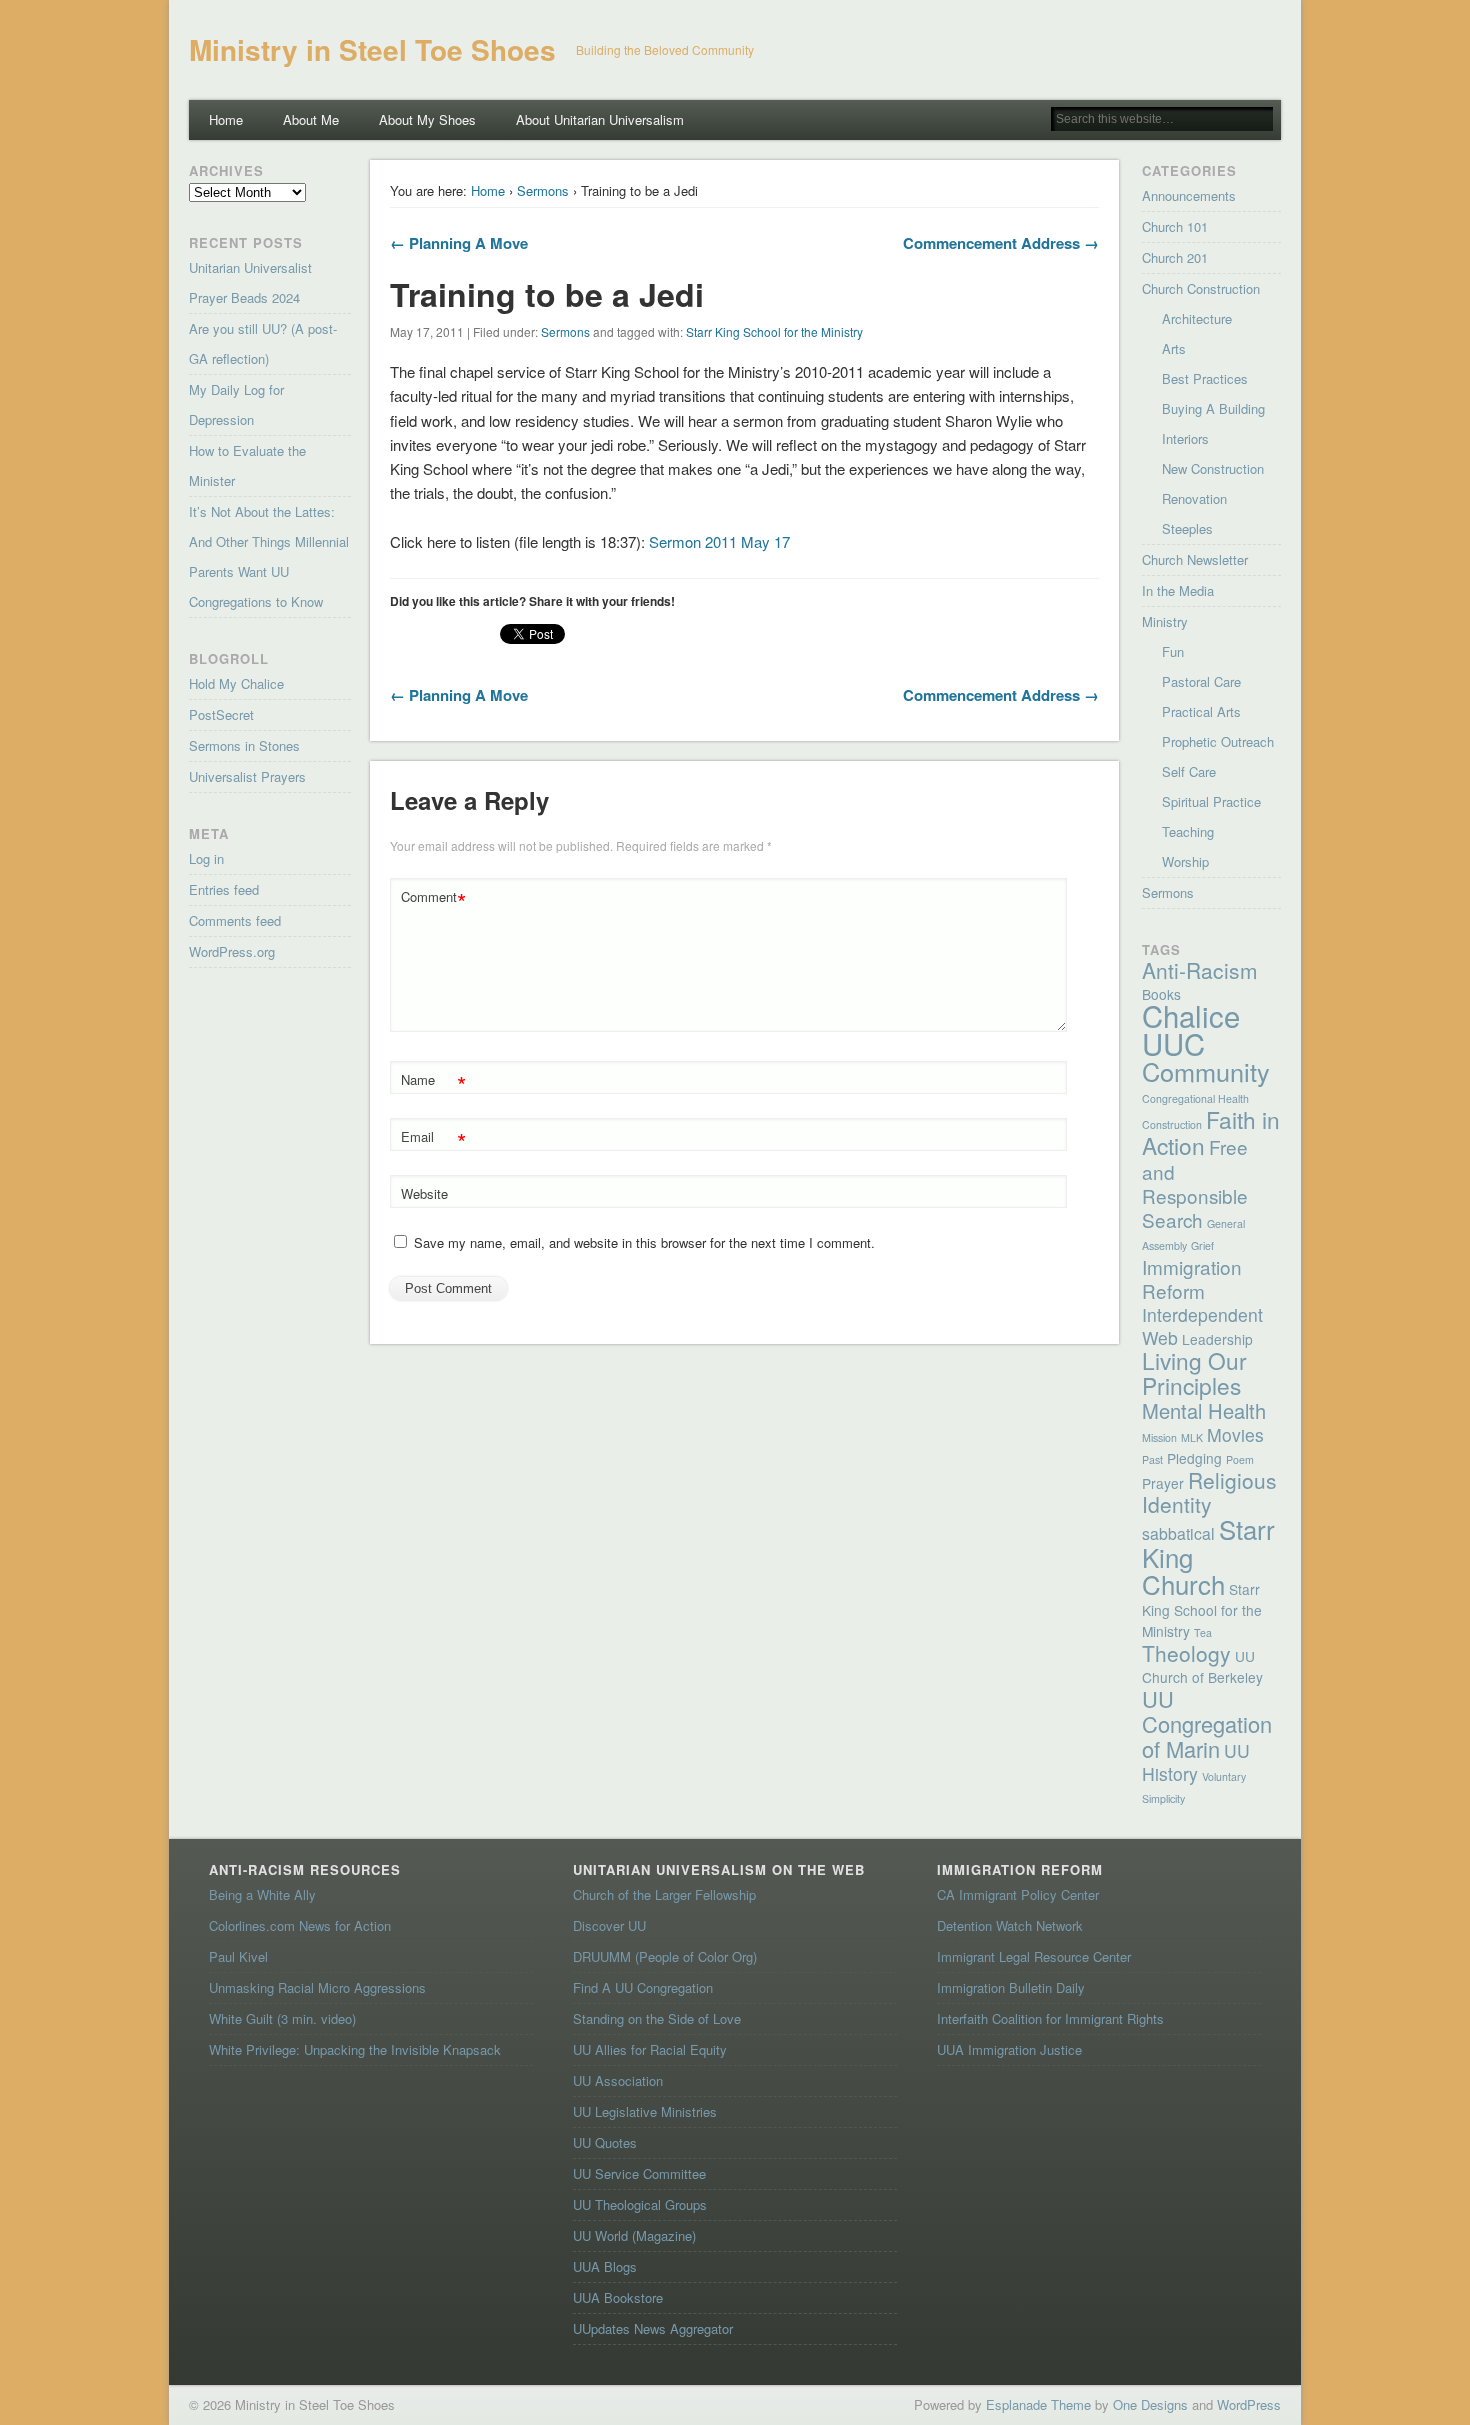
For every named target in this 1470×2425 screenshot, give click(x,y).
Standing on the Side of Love (657, 2018)
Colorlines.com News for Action (300, 1925)
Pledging (1194, 1458)
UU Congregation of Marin (1207, 1723)
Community (1206, 1071)
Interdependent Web (1202, 1326)
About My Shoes (427, 119)
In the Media (1178, 590)
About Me (311, 119)
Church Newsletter (1195, 559)
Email (433, 1139)
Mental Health (1204, 1410)
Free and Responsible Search (1195, 1182)
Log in (206, 858)
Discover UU (609, 1925)
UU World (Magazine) (634, 2235)
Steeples (1187, 528)
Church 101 (1175, 226)
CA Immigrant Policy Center (1018, 1894)
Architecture (1197, 318)
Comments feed (235, 920)
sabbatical (1178, 1533)
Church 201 (1175, 257)
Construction (1172, 1124)
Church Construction (1201, 288)
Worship (1185, 861)
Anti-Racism (1200, 970)
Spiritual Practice (1211, 801)
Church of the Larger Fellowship (664, 1894)
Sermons (543, 190)
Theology (1186, 1653)
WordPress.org (232, 951)
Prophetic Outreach (1218, 741)
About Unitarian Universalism (600, 119)
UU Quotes (605, 2142)
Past (1152, 1459)
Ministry (1165, 621)
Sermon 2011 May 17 (719, 541)
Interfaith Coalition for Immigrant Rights (1050, 2018)
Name (433, 1082)
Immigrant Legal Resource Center (1034, 1956)
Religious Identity (1209, 1492)
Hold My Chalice (236, 683)
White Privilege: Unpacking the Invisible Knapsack (355, 2049)
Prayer (1163, 1483)
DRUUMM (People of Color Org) (665, 1956)
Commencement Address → (1001, 243)
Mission (1159, 1437)
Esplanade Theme (1038, 2404)
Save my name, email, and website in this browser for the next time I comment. (644, 1242)
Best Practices (1205, 378)
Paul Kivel (238, 1956)
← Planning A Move (459, 243)
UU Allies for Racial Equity (650, 2049)
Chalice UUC (1191, 1029)
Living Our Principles (1194, 1372)
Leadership (1217, 1339)
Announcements (1189, 195)
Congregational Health (1195, 1098)
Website (424, 1193)
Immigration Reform (1192, 1278)
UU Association (618, 2080)
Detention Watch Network (1010, 1925)
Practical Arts (1201, 711)
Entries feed (224, 889)
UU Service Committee (639, 2173)
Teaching (1188, 831)
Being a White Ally (262, 1894)
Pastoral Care (1201, 681)
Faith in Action (1211, 1132)
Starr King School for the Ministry (774, 331)
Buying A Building (1213, 408)
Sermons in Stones (244, 745)
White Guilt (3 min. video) (282, 2018)
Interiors (1185, 438)
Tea (1203, 1632)
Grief (1202, 1245)
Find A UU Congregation (643, 1987)
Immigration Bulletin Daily (1011, 1987)
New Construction (1213, 468)
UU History (1196, 1762)
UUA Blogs (605, 2266)
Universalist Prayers (247, 776)
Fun (1173, 651)
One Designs (1150, 2404)
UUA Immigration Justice (1009, 2049)
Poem (1240, 1459)
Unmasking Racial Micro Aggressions (317, 1987)
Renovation (1194, 498)
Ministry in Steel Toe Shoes (372, 49)
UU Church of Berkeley (1202, 1666)
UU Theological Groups (640, 2204)
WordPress (1249, 2404)
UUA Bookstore (618, 2297)
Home (226, 119)
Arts (1174, 348)
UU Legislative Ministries (645, 2111)
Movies (1235, 1434)
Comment (433, 899)
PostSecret (221, 714)
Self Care (1189, 771)
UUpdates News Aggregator (653, 2328)
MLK (1192, 1437)
